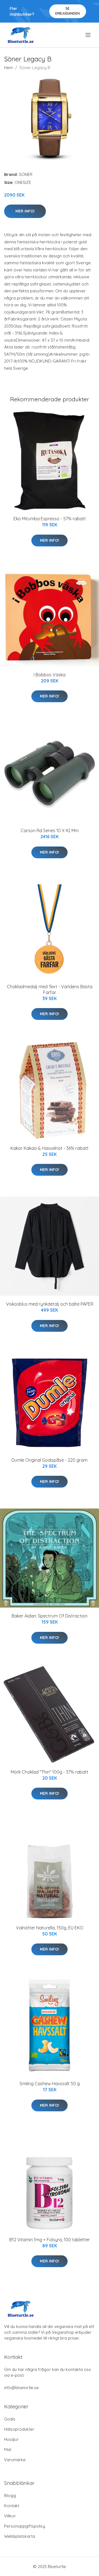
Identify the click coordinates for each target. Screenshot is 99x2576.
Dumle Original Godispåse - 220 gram (50, 1460)
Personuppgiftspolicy (25, 2526)
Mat (8, 2450)
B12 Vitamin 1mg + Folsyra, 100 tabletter (50, 2240)
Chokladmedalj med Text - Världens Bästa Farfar (50, 989)
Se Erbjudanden (68, 11)
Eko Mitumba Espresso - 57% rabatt (50, 519)
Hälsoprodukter (19, 2429)
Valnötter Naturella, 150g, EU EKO (50, 1928)
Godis (10, 2419)
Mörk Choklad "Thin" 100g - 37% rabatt (50, 1772)
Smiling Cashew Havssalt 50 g (50, 2084)
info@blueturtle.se (21, 2388)
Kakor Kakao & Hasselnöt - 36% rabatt (50, 1148)
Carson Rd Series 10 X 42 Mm (50, 830)
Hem (9, 68)
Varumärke (15, 2460)
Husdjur (11, 2439)
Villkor (10, 2516)
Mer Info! (25, 211)
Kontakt (12, 2506)
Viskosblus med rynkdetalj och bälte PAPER (50, 1304)
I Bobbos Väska (50, 675)
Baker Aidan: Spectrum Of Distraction (50, 1616)
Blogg (10, 2495)
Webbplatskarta (20, 2536)
